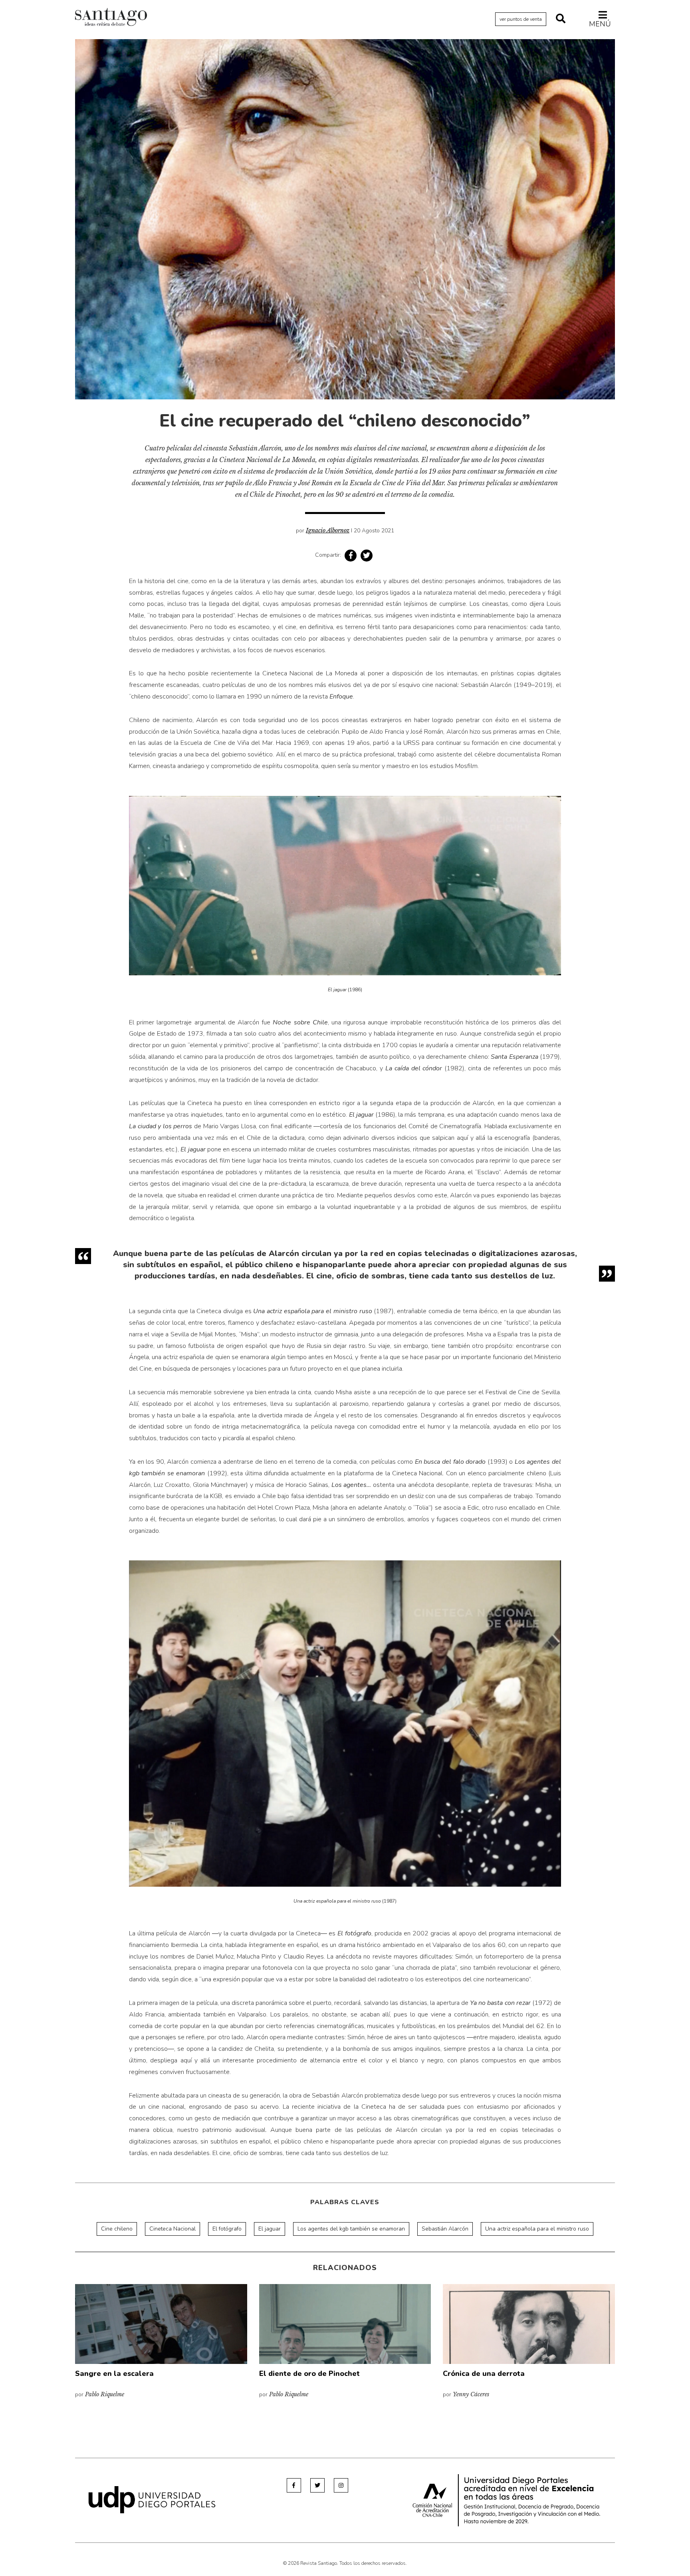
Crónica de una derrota (484, 2374)
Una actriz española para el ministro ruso (537, 2229)
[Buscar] (561, 19)
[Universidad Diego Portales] (152, 2500)
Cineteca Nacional (172, 2229)
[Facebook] (294, 2485)
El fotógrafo (227, 2229)
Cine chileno (117, 2229)
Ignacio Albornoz (328, 530)
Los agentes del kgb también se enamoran (351, 2229)
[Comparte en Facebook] (351, 556)
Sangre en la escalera (114, 2374)
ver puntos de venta (521, 19)
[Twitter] (317, 2485)
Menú (600, 24)
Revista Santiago (111, 18)
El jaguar (270, 2229)
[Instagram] (341, 2485)
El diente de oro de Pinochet (309, 2374)
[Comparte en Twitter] (367, 556)
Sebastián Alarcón (445, 2229)
